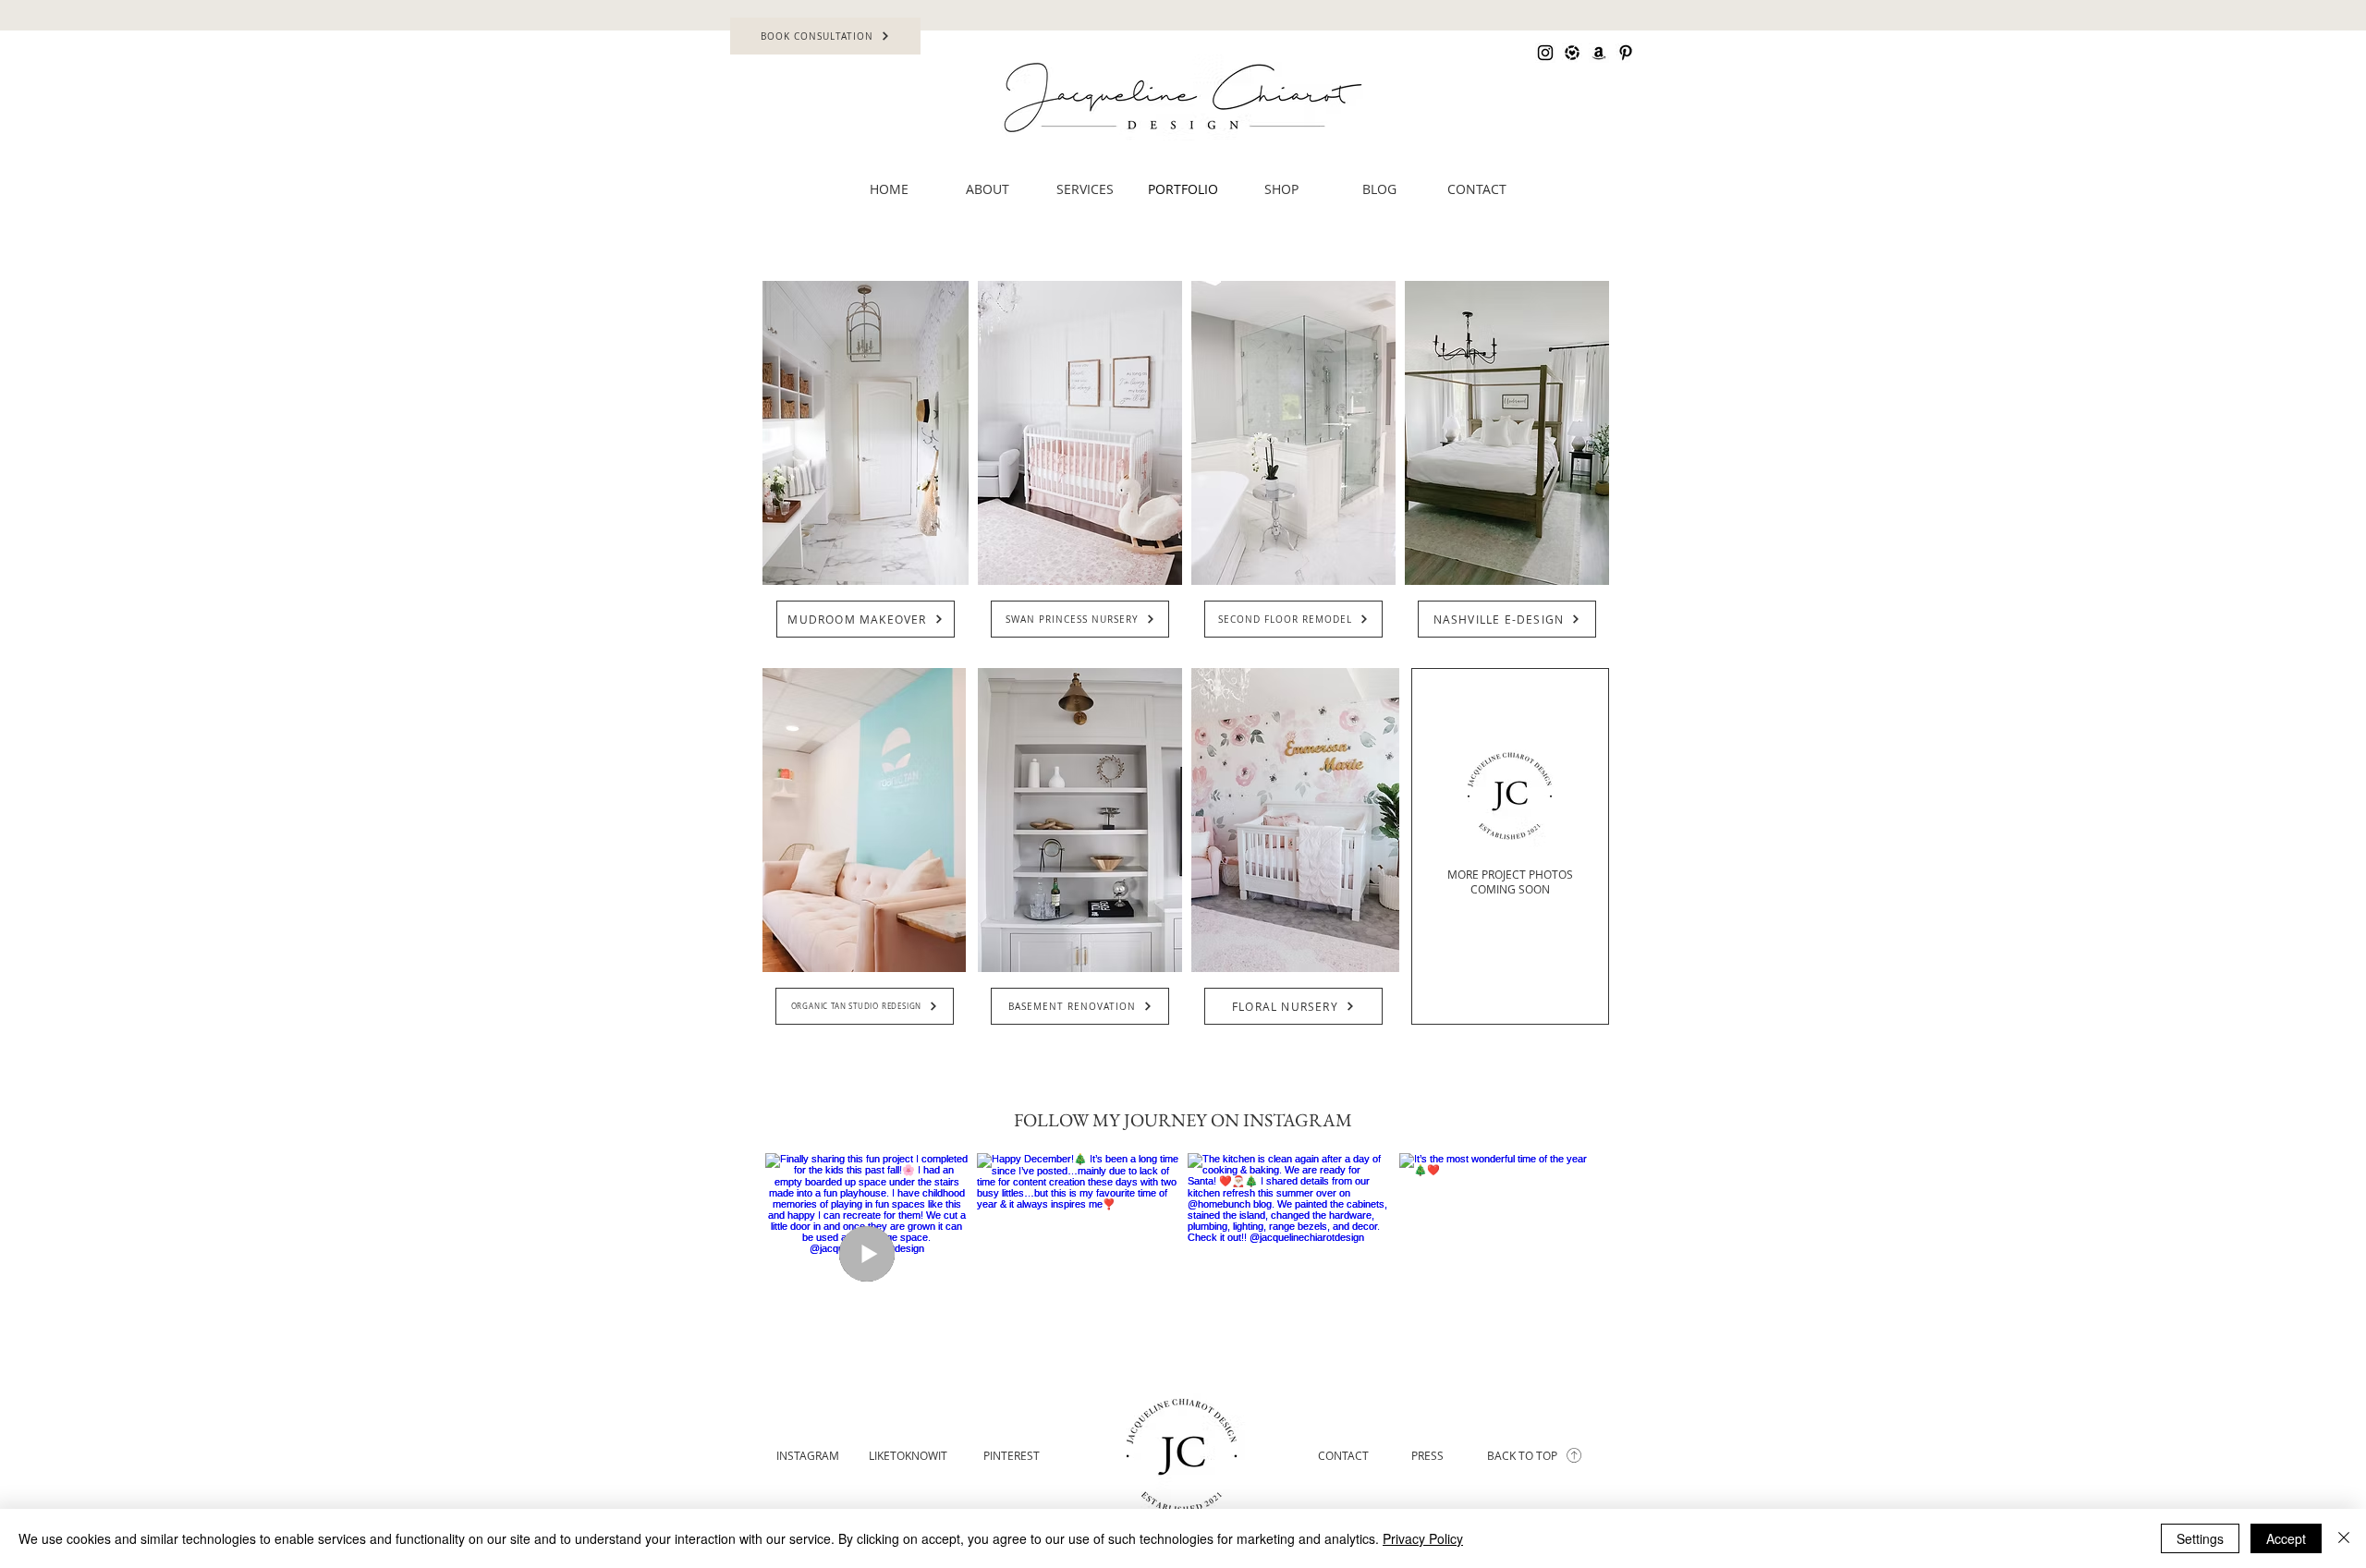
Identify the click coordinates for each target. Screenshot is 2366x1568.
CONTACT (1343, 1455)
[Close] (2344, 1538)
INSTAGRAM (808, 1455)
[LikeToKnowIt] (1572, 53)
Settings (2200, 1538)
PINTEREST (1012, 1455)
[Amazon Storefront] (1599, 53)
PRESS (1427, 1455)
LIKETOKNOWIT (908, 1455)
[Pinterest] (1626, 53)
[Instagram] (1545, 53)
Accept (2286, 1538)
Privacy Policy (1423, 1538)
